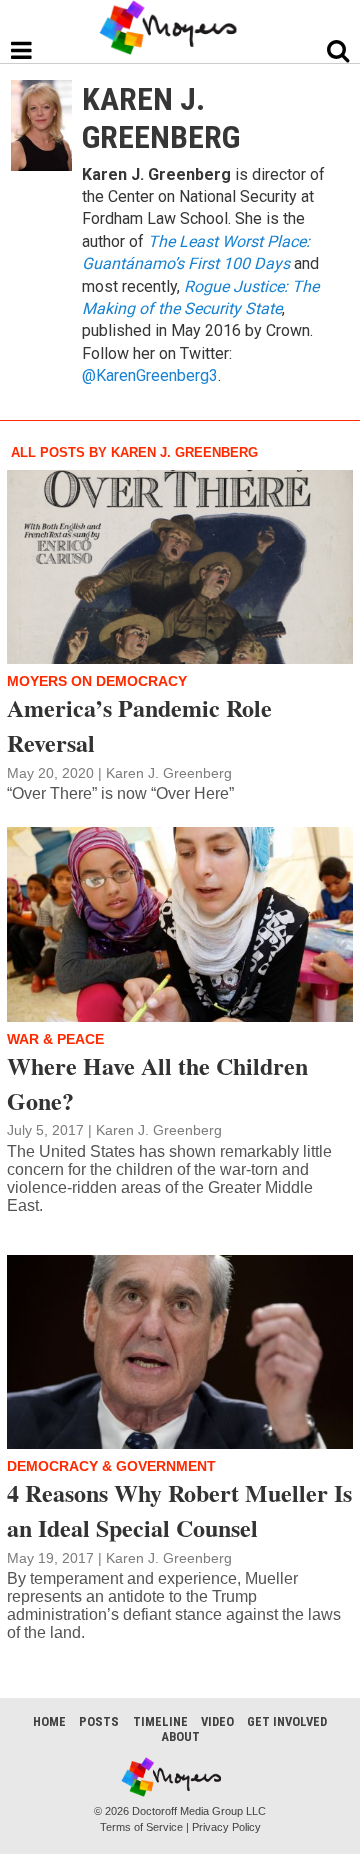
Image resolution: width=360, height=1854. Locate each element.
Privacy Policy (226, 1827)
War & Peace (55, 1039)
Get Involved (287, 1721)
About (180, 1736)
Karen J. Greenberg (169, 773)
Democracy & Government (111, 1466)
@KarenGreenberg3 (150, 375)
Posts (99, 1721)
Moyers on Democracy (97, 681)
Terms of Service (141, 1827)
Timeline (160, 1721)
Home (49, 1721)
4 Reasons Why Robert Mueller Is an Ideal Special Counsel (179, 1510)
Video (217, 1721)
